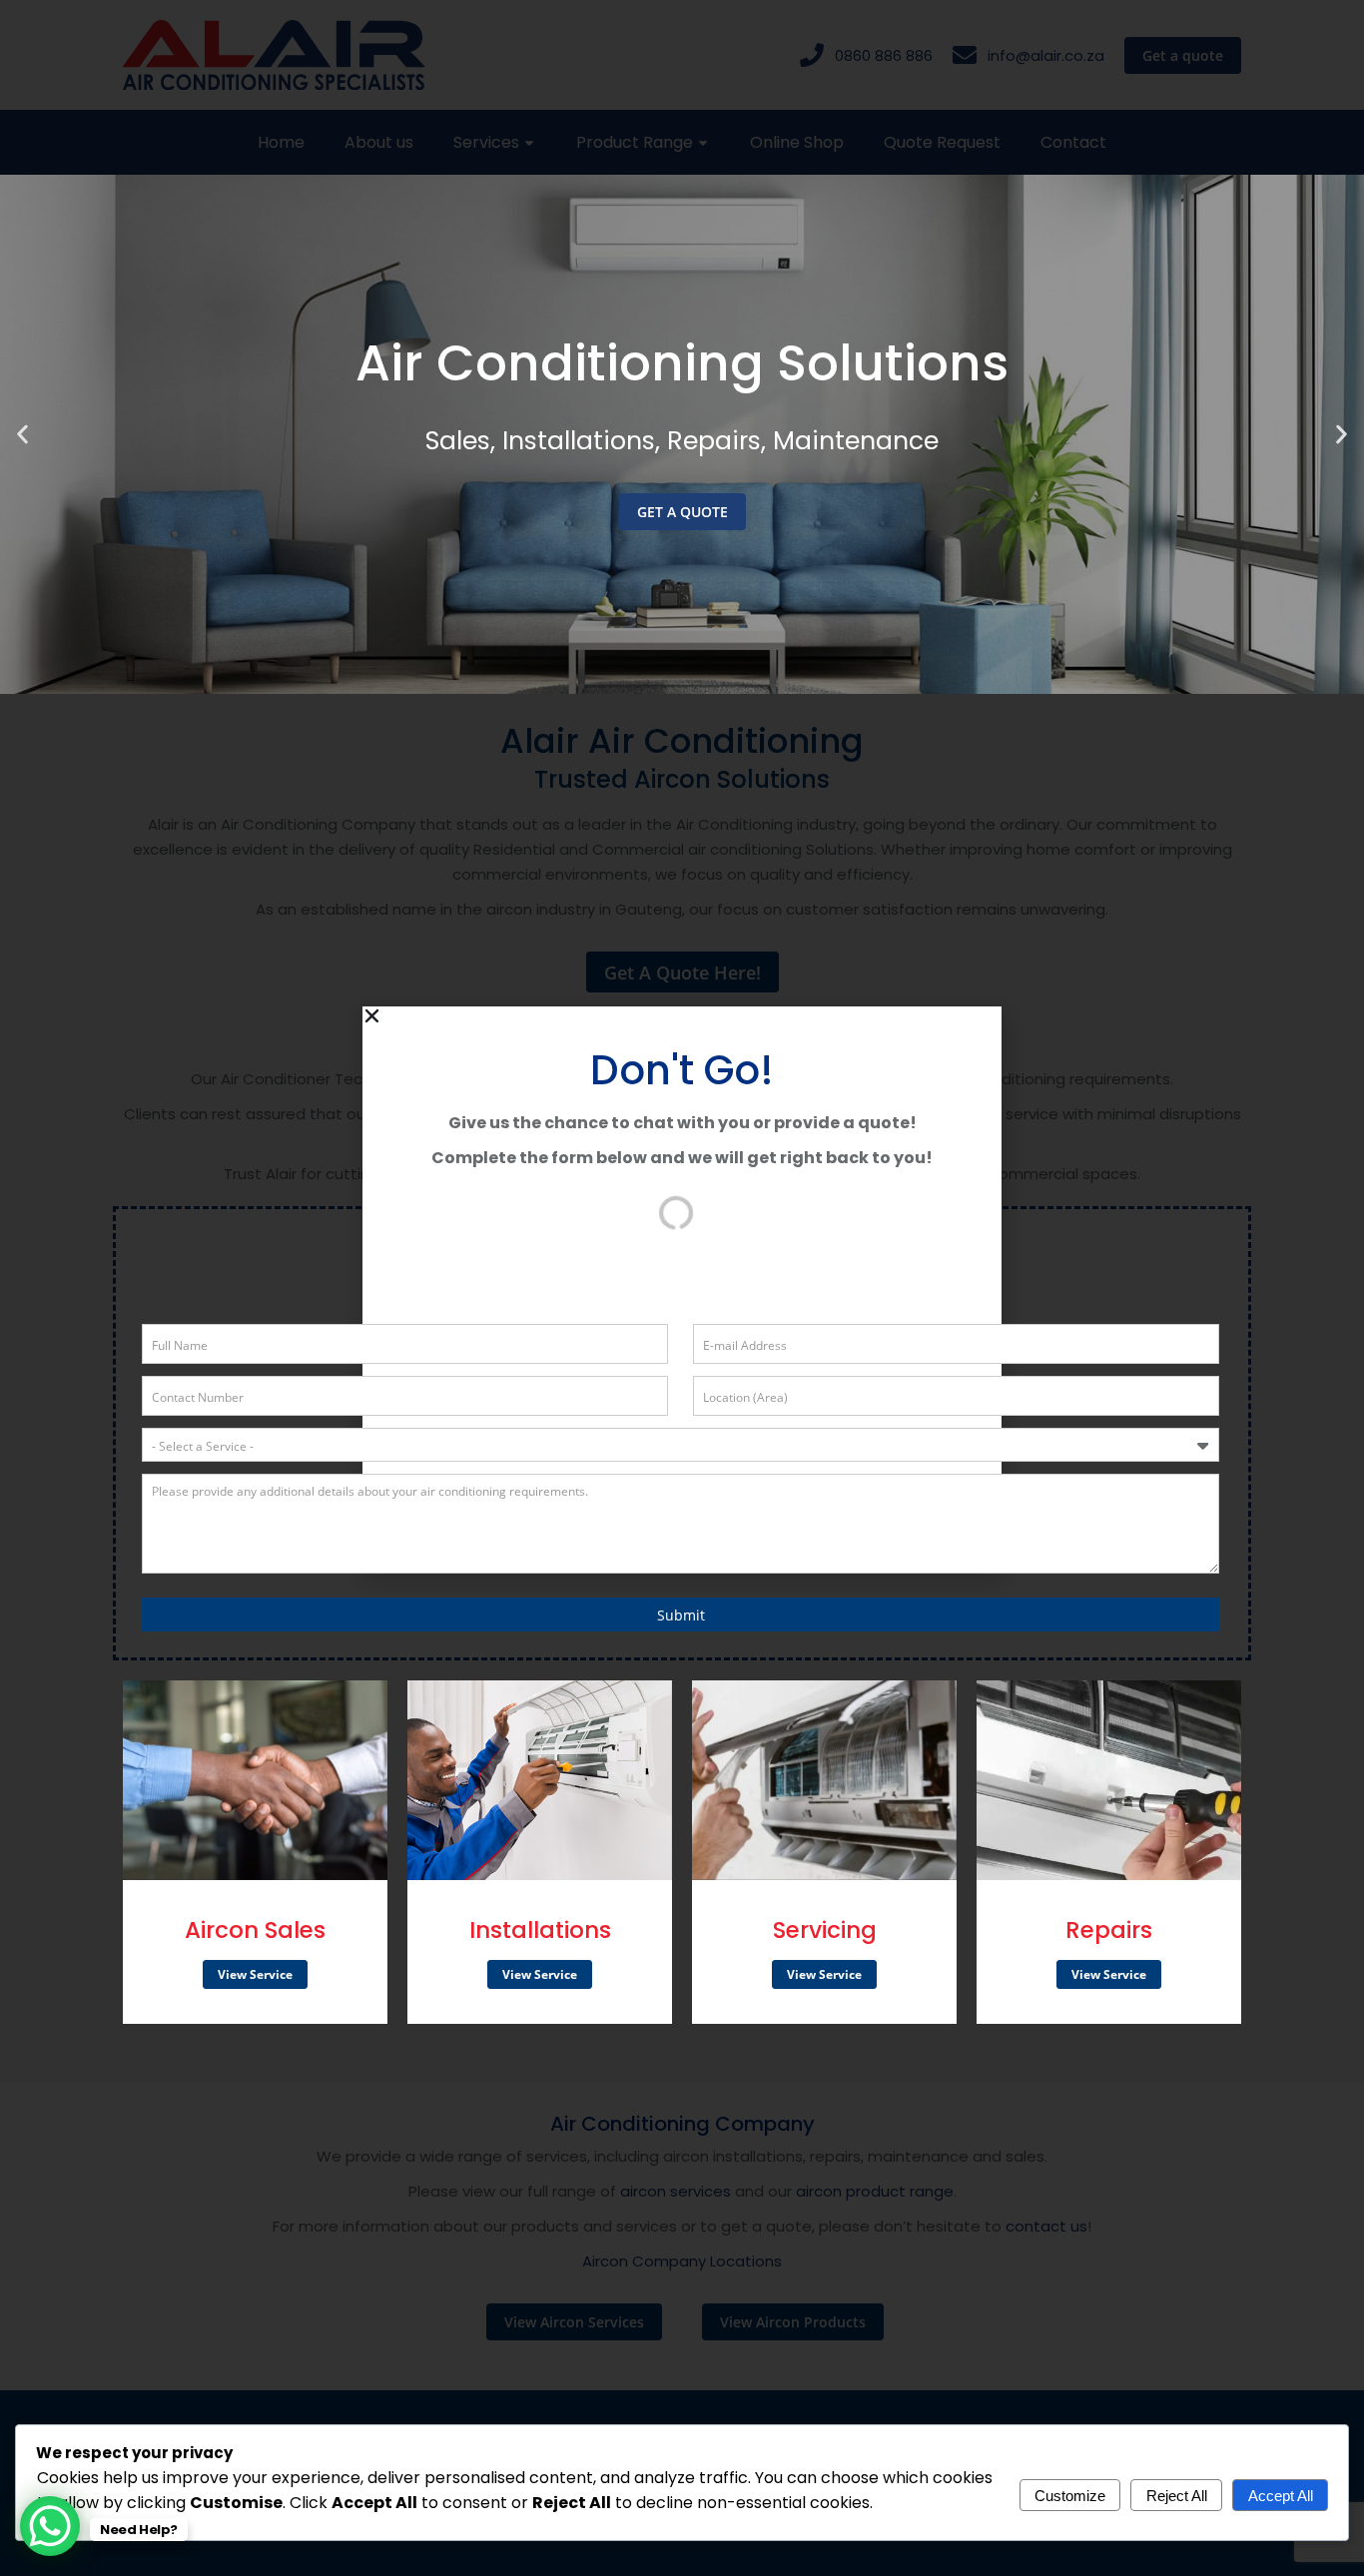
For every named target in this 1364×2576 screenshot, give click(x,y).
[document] (682, 1288)
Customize (1070, 2496)
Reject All (1177, 2496)
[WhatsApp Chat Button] (50, 2526)
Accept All (1281, 2496)
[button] (22, 435)
